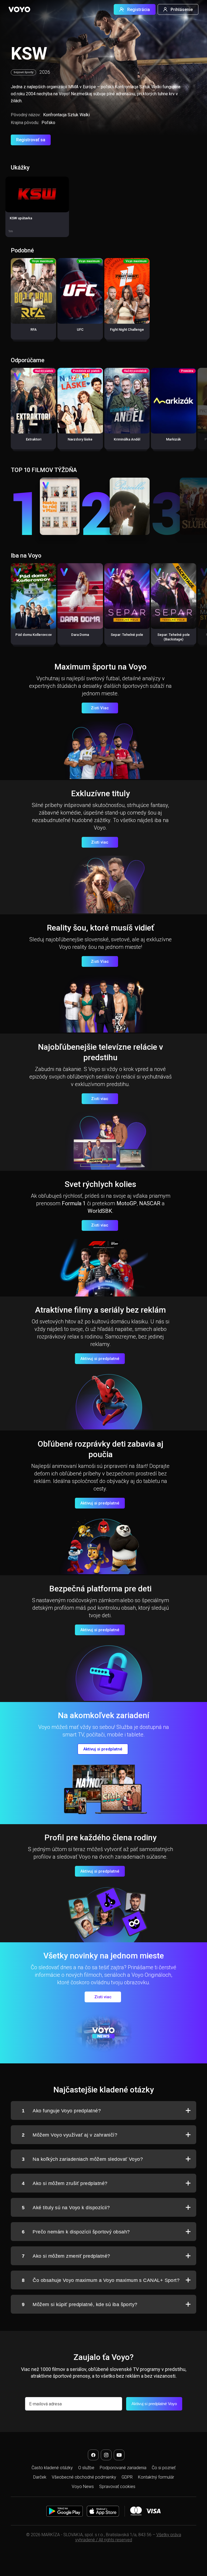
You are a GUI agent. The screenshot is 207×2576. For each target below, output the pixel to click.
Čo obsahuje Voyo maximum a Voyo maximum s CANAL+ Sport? (101, 2280)
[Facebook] (93, 2455)
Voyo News (83, 2487)
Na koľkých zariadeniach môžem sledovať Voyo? (82, 2159)
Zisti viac (100, 842)
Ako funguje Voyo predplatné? (61, 2111)
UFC (80, 330)
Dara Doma (80, 635)
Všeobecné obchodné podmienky (84, 2477)
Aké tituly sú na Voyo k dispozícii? (66, 2208)
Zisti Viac (100, 708)
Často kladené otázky (52, 2468)
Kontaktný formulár (156, 2477)
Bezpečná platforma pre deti (100, 1589)
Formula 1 (74, 1203)
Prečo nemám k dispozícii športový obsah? (76, 2232)
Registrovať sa (31, 140)
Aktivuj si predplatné (100, 1359)
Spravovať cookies (117, 2487)
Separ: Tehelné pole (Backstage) (174, 637)
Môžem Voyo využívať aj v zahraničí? (70, 2135)
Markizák (173, 439)
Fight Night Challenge (127, 330)
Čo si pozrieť (164, 2468)
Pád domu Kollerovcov (34, 635)
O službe (86, 2468)
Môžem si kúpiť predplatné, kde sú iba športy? (80, 2304)
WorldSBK (100, 1211)
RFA (34, 330)
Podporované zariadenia (123, 2468)
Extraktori (34, 439)
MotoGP (127, 1203)
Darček (40, 2477)
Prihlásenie (182, 10)
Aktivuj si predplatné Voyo (154, 2404)
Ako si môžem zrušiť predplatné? (65, 2183)
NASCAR (150, 1203)
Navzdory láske (80, 439)
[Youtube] (119, 2455)
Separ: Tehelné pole (127, 635)
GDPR (127, 2477)
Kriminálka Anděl (127, 439)
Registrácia (139, 10)
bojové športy (23, 72)
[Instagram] (106, 2455)
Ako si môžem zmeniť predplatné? (66, 2256)
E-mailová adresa (45, 2404)
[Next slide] (197, 411)
